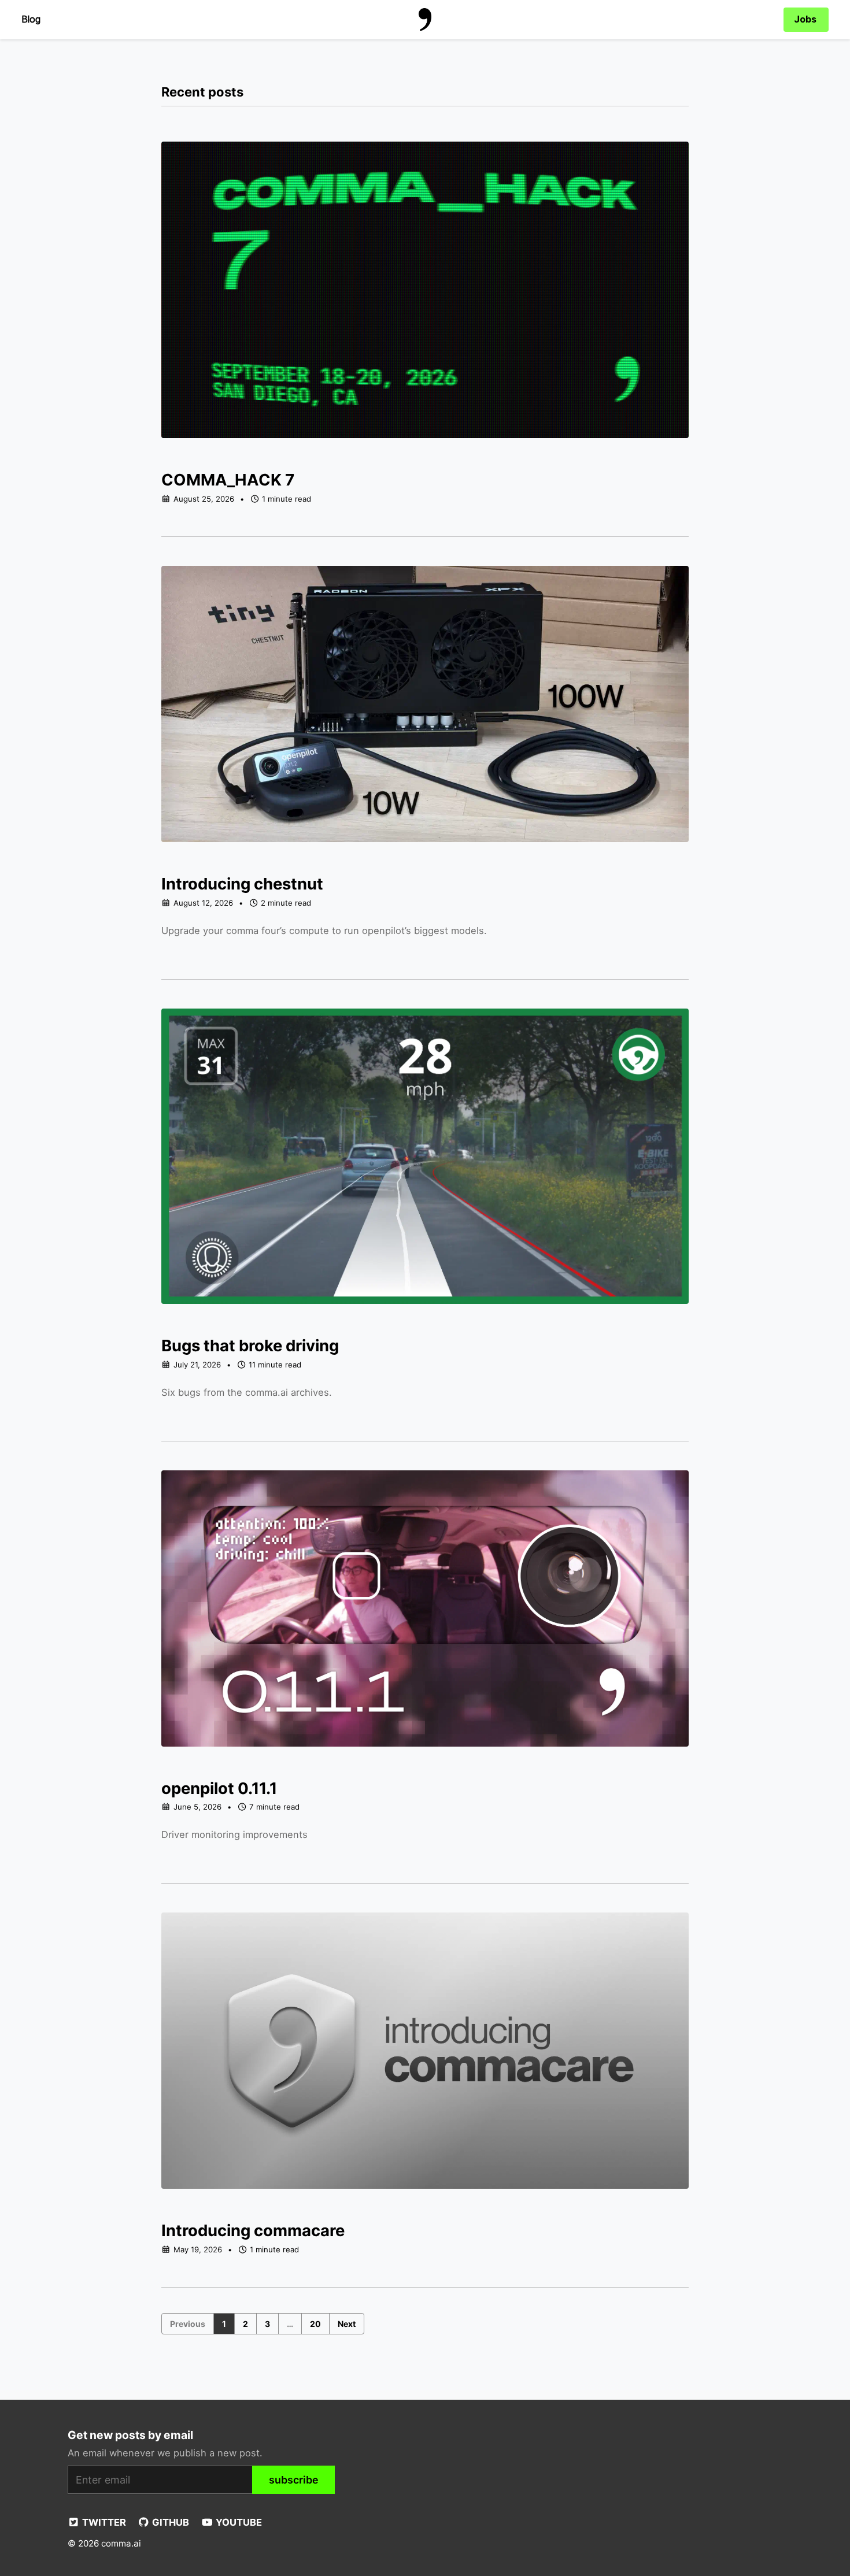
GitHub (169, 2522)
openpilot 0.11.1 (219, 1788)
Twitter (103, 2522)
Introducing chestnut (242, 884)
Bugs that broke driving (250, 1346)
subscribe (294, 2480)
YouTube (238, 2522)
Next (347, 2324)
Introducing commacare (253, 2230)
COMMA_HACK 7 (228, 480)
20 (315, 2324)
